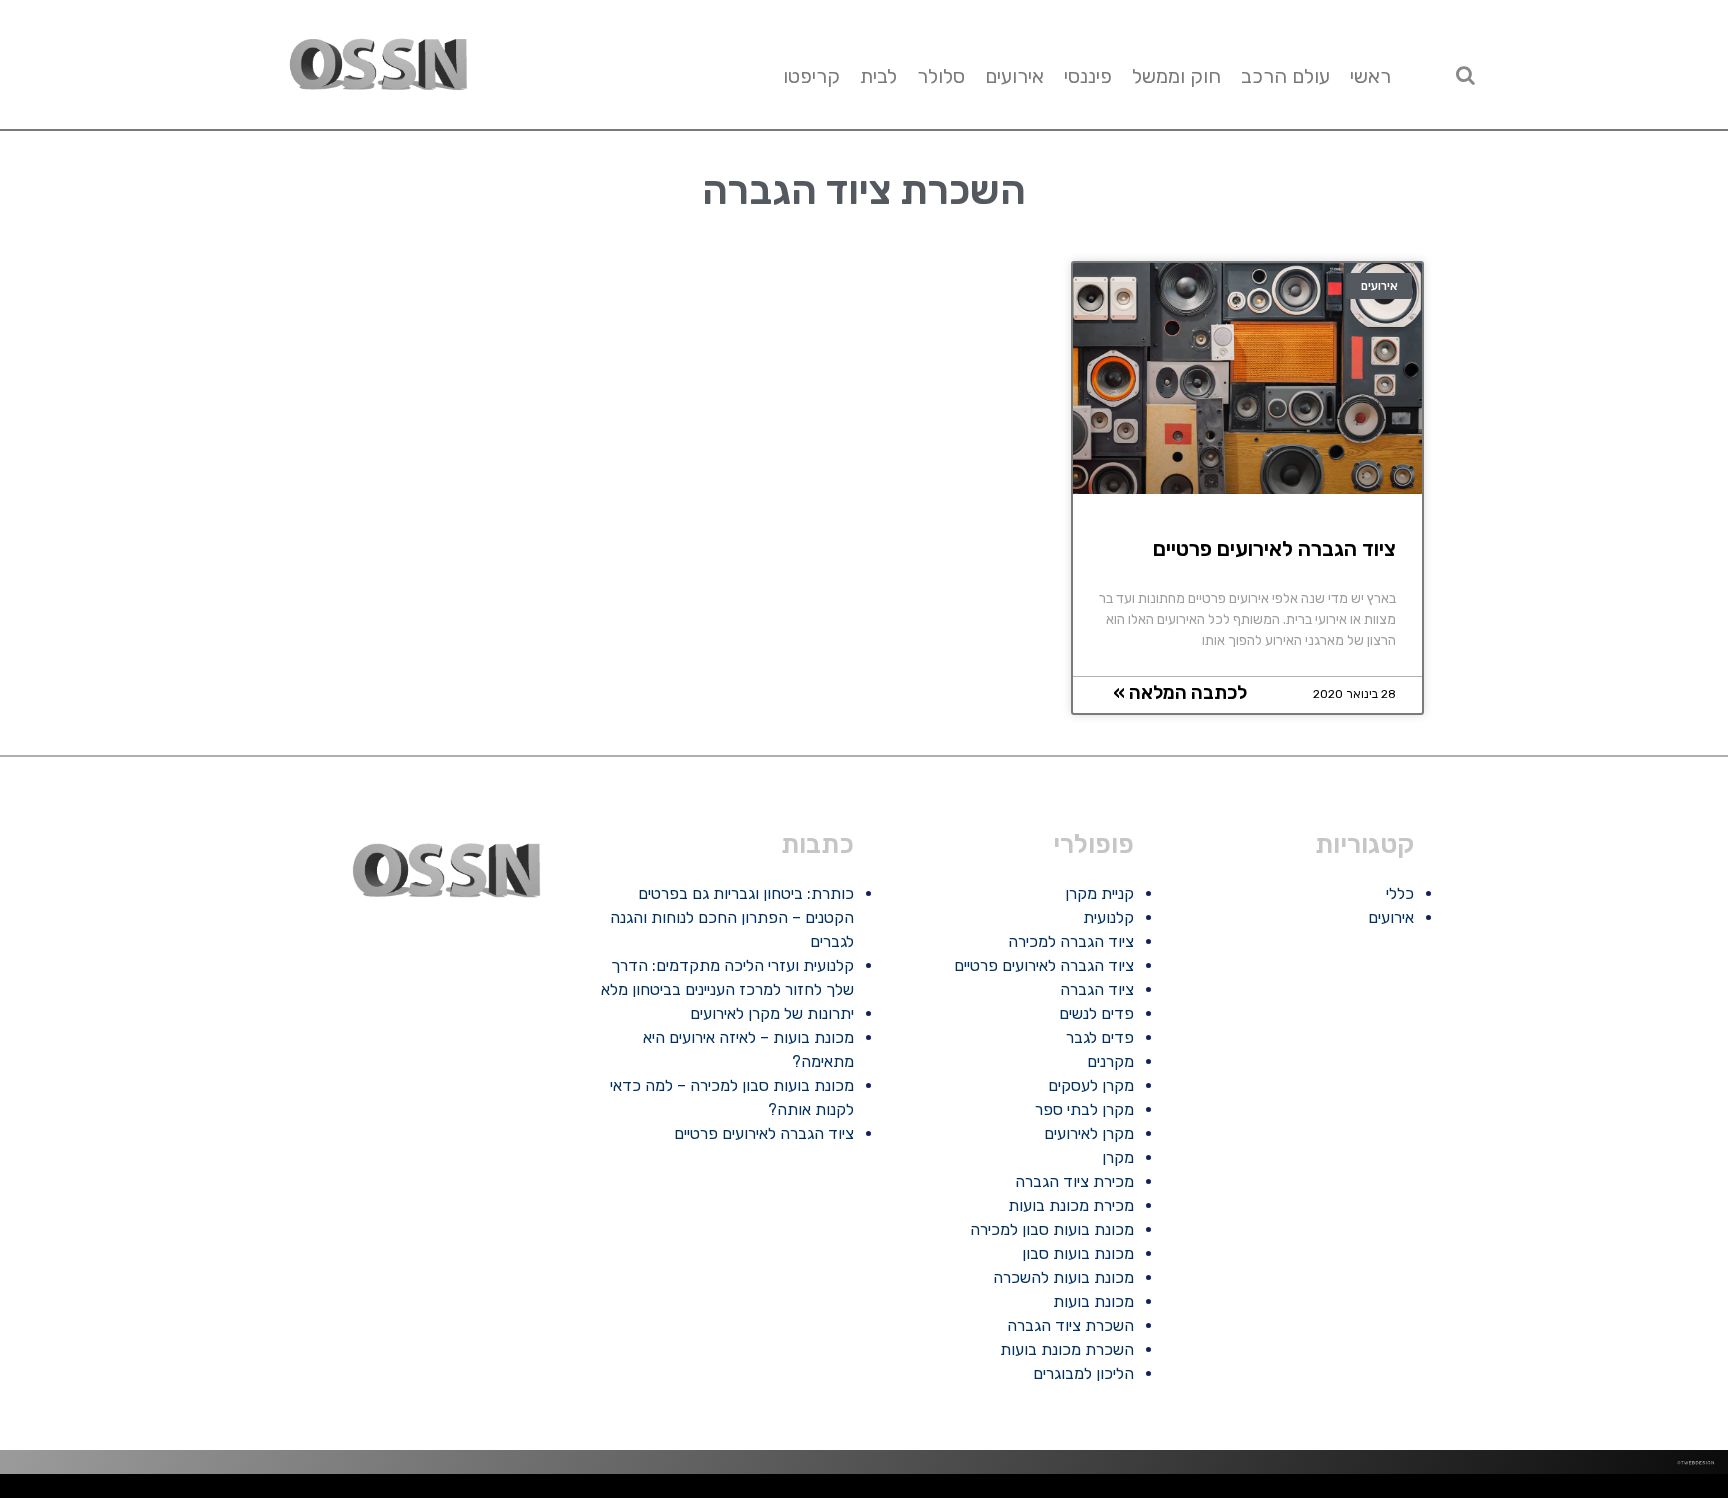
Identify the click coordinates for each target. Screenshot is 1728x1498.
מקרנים (1110, 1061)
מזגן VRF (1230, 1490)
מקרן (1118, 1157)
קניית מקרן (1099, 893)
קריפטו (811, 76)
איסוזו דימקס (1248, 1490)
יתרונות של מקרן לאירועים (772, 1013)
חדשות (1428, 1490)
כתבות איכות (1567, 1490)
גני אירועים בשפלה (1503, 1490)
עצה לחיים (1336, 1490)
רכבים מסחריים (1210, 1490)
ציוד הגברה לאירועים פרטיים (1274, 548)
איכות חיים (1655, 1490)
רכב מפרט (1481, 1490)
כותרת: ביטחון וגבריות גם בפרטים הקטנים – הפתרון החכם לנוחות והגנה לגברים (732, 917)
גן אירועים (1283, 1490)
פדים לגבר (1100, 1037)
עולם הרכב (1285, 76)
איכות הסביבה (1410, 1490)
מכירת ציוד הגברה (1074, 1181)
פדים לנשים (1096, 1013)
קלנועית (1108, 917)
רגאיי (1381, 1490)
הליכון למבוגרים (1083, 1373)
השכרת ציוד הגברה (1070, 1325)
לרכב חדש (1549, 1490)
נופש (1297, 1490)
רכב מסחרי (1442, 1490)
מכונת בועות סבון (1078, 1253)
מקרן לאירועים (1089, 1133)
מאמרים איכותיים (1633, 1490)
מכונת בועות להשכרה (1063, 1277)
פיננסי (1088, 76)
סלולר (941, 76)
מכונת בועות (1093, 1301)
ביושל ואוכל (1611, 1490)
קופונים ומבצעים (1692, 1490)
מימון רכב (1353, 1490)
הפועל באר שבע (1717, 1490)
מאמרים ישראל (1462, 1490)
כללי (1400, 893)
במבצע (1392, 1490)
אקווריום (1368, 1490)
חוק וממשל (1176, 76)
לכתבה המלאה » (1180, 692)
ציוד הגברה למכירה (1071, 941)
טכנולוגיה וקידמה (1529, 1490)
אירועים (1014, 76)
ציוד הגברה (1097, 989)
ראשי (1370, 76)
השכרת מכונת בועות (1067, 1349)
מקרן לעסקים (1091, 1085)
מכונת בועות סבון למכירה (1052, 1229)
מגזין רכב (1671, 1490)
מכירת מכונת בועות (1071, 1205)
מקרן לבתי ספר (1084, 1109)
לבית (878, 76)
